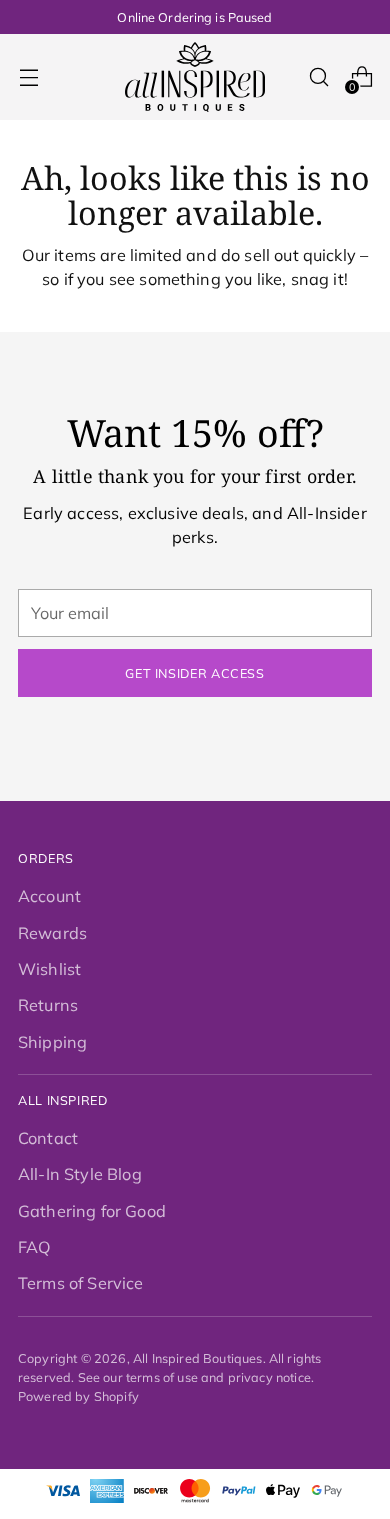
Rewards (52, 933)
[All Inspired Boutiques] (195, 77)
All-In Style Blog (80, 1174)
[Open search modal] (318, 77)
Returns (48, 1005)
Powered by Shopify (78, 1396)
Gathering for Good (92, 1211)
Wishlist (49, 969)
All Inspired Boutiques (198, 1358)
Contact (48, 1138)
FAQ (35, 1247)
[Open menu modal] (28, 77)
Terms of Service (81, 1283)
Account (49, 896)
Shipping (52, 1042)
